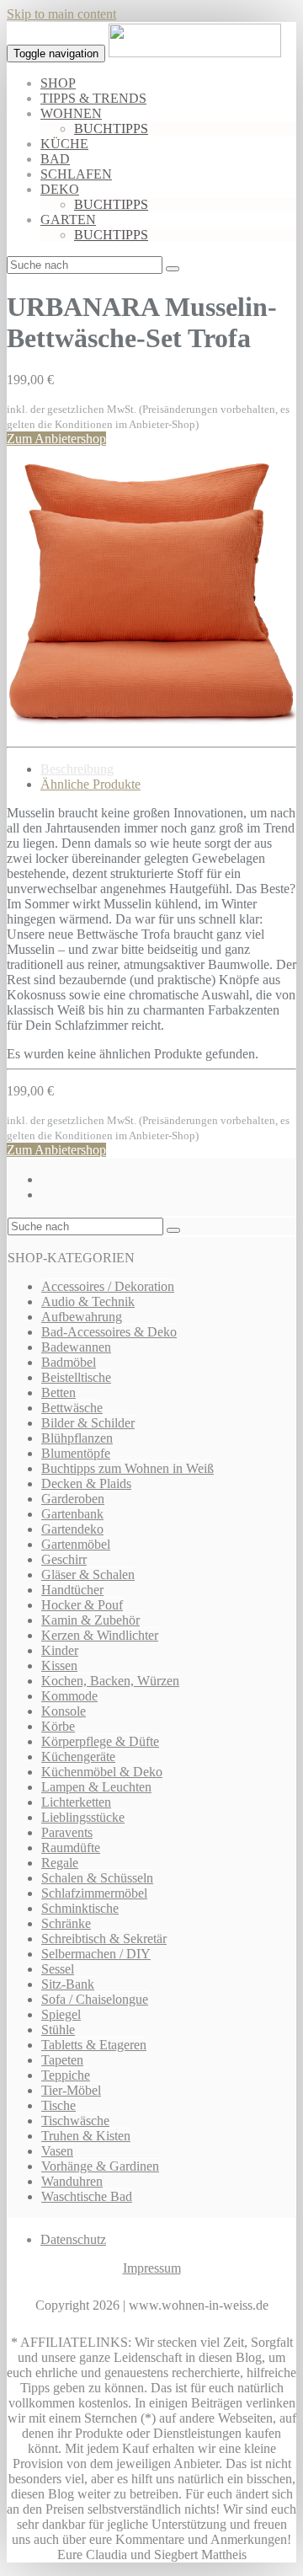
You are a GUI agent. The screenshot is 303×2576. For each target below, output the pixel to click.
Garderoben (73, 1499)
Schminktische (80, 1908)
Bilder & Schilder (88, 1423)
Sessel (58, 1969)
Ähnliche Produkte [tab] (90, 784)
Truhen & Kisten (86, 2136)
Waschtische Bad (87, 2196)
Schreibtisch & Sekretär (104, 1939)
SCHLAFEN (76, 174)
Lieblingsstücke (83, 1817)
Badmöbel (69, 1362)
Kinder (60, 1650)
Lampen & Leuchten (96, 1787)
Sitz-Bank (68, 1984)
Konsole (64, 1711)
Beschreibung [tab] (77, 769)
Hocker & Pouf (82, 1605)
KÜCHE (64, 144)
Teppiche (66, 2075)
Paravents (67, 1832)
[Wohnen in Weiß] (195, 53)
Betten (58, 1392)
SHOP (58, 83)
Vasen (57, 2151)
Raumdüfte (71, 1848)
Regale (60, 1863)
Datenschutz (73, 2239)
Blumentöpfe (76, 1453)
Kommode (69, 1696)
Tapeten (62, 2060)
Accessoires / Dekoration (108, 1286)
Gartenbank (72, 1514)
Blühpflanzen (77, 1438)
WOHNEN (71, 113)
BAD (55, 159)
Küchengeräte (78, 1757)
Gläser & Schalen (88, 1575)
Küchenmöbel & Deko (102, 1772)
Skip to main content (61, 14)
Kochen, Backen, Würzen (110, 1681)
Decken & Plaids (86, 1483)
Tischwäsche (75, 2121)
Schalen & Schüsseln (97, 1878)
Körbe (58, 1726)
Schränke (66, 1923)
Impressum (152, 2268)
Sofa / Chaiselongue (95, 1999)
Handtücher (72, 1590)
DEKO (60, 189)
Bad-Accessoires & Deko (109, 1332)
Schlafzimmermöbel (94, 1893)
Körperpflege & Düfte (100, 1741)
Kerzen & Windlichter (100, 1635)
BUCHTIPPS (111, 129)
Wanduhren (72, 2181)
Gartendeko (72, 1529)
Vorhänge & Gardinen (100, 2166)
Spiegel (61, 2014)
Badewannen (76, 1347)
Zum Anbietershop (56, 439)
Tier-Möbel (71, 2090)
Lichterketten (76, 1802)
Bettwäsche (72, 1408)
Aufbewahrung (82, 1317)
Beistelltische (76, 1377)
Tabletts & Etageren (94, 2045)
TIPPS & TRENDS (93, 98)
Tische (58, 2105)
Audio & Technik (88, 1301)
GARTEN (68, 220)
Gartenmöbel (76, 1544)
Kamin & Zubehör (90, 1620)
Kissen (59, 1666)
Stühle (58, 2030)
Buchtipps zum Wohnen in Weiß (128, 1468)
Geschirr (64, 1559)
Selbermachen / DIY (96, 1954)
